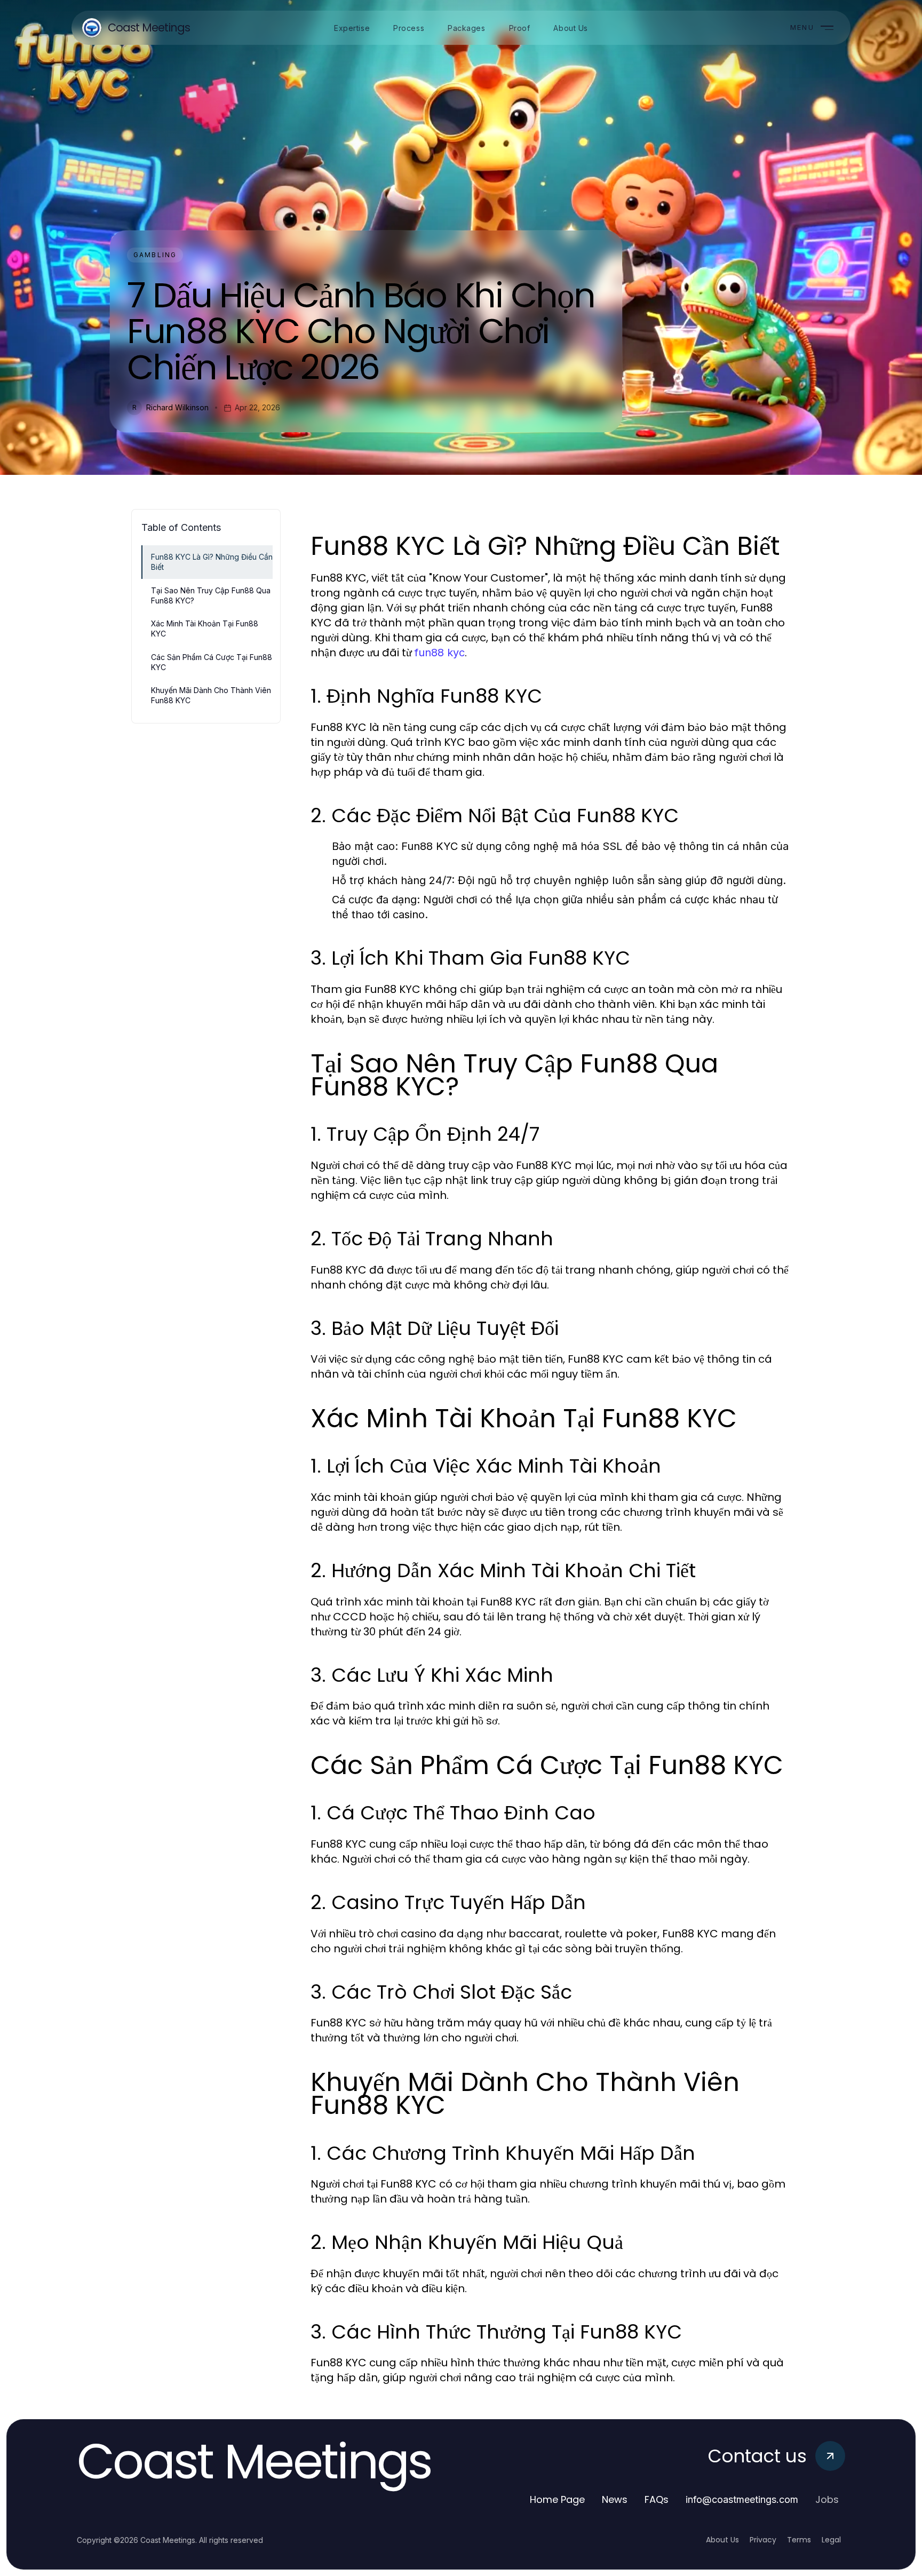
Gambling (155, 255)
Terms (799, 2540)
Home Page (557, 2499)
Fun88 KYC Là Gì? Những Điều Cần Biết (212, 562)
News (615, 2499)
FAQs (657, 2499)
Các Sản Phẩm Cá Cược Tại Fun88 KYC (212, 662)
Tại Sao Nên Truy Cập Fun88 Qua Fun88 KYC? (211, 595)
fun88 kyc (440, 653)
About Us (722, 2540)
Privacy (763, 2540)
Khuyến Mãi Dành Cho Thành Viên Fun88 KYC (211, 695)
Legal (831, 2540)
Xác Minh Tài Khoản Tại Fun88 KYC (205, 629)
